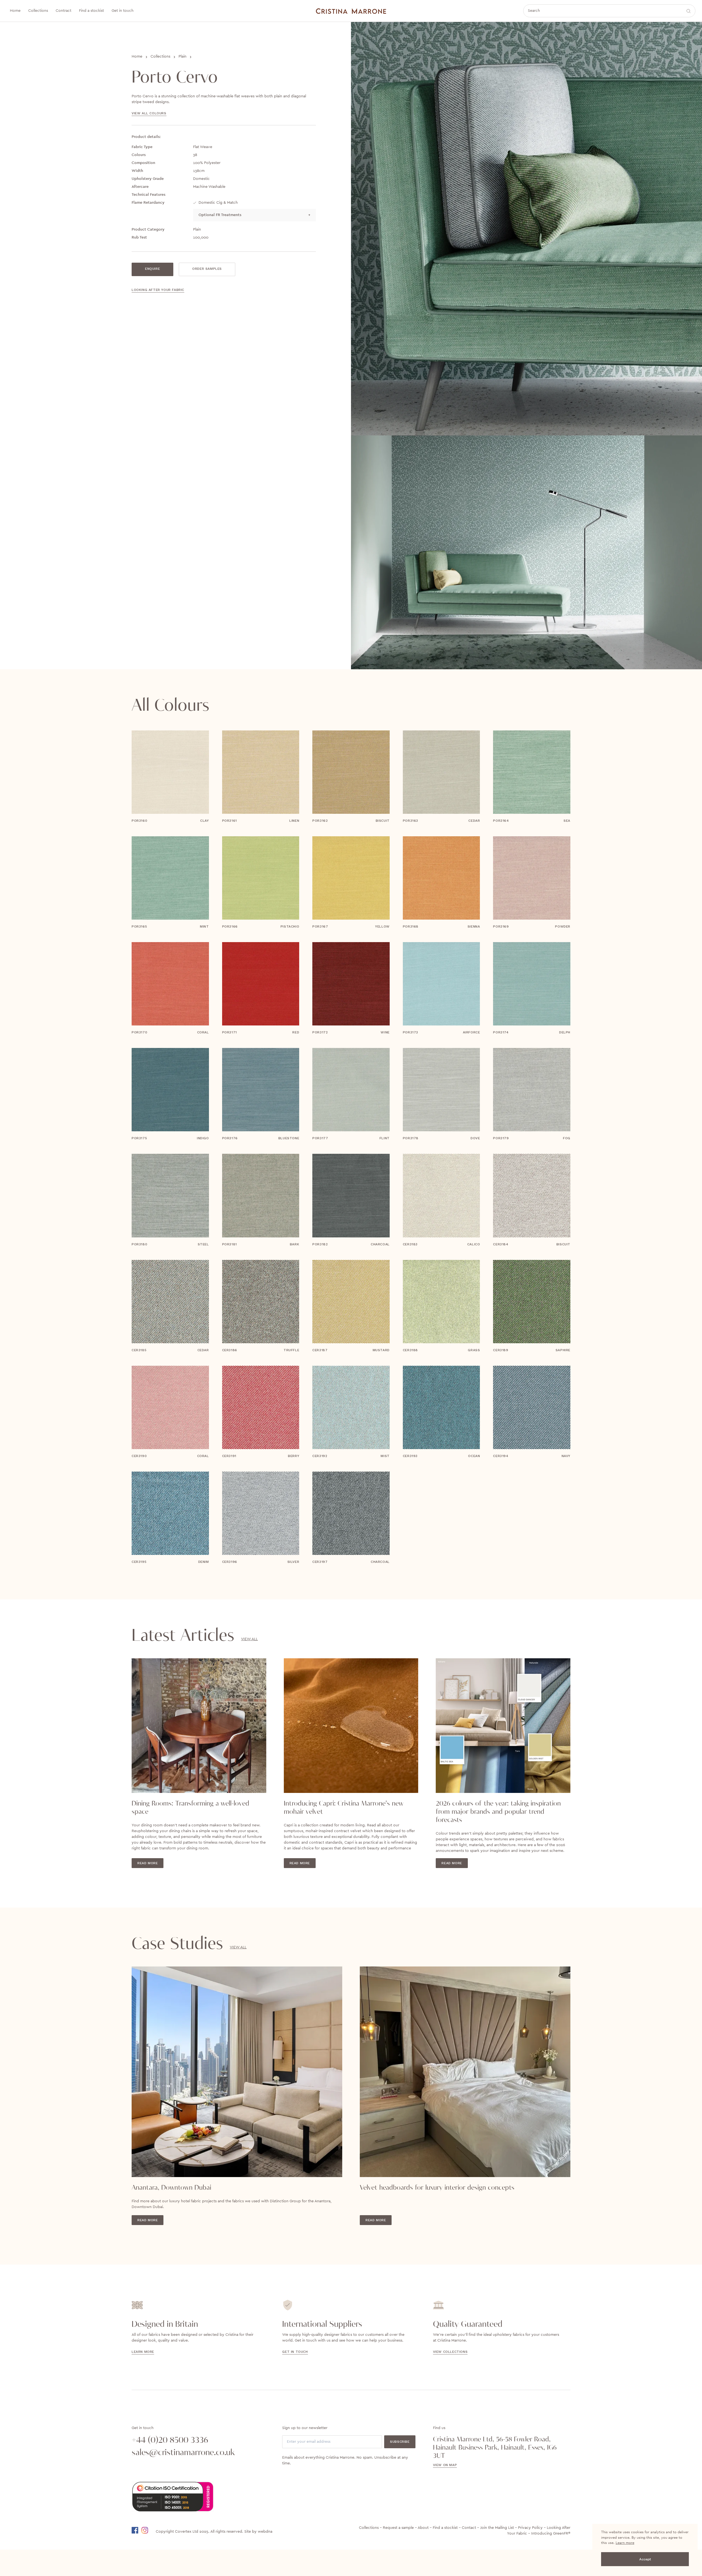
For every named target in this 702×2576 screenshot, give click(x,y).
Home (137, 57)
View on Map (445, 2465)
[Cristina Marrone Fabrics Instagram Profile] (148, 2530)
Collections (160, 57)
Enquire (152, 269)
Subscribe (400, 2442)
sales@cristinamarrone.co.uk (183, 2453)
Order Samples (207, 269)
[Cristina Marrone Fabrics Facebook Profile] (136, 2530)
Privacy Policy (530, 2528)
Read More (148, 1863)
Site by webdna (258, 2532)
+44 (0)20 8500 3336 (170, 2440)
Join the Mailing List (497, 2528)
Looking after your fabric (158, 290)
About (423, 2528)
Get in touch (295, 2352)
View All (249, 1639)
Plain (182, 57)
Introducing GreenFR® (551, 2534)
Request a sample (398, 2528)
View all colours (149, 113)
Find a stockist (445, 2528)
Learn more (625, 2543)
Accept (645, 2559)
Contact (469, 2528)
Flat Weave (203, 147)
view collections (450, 2352)
